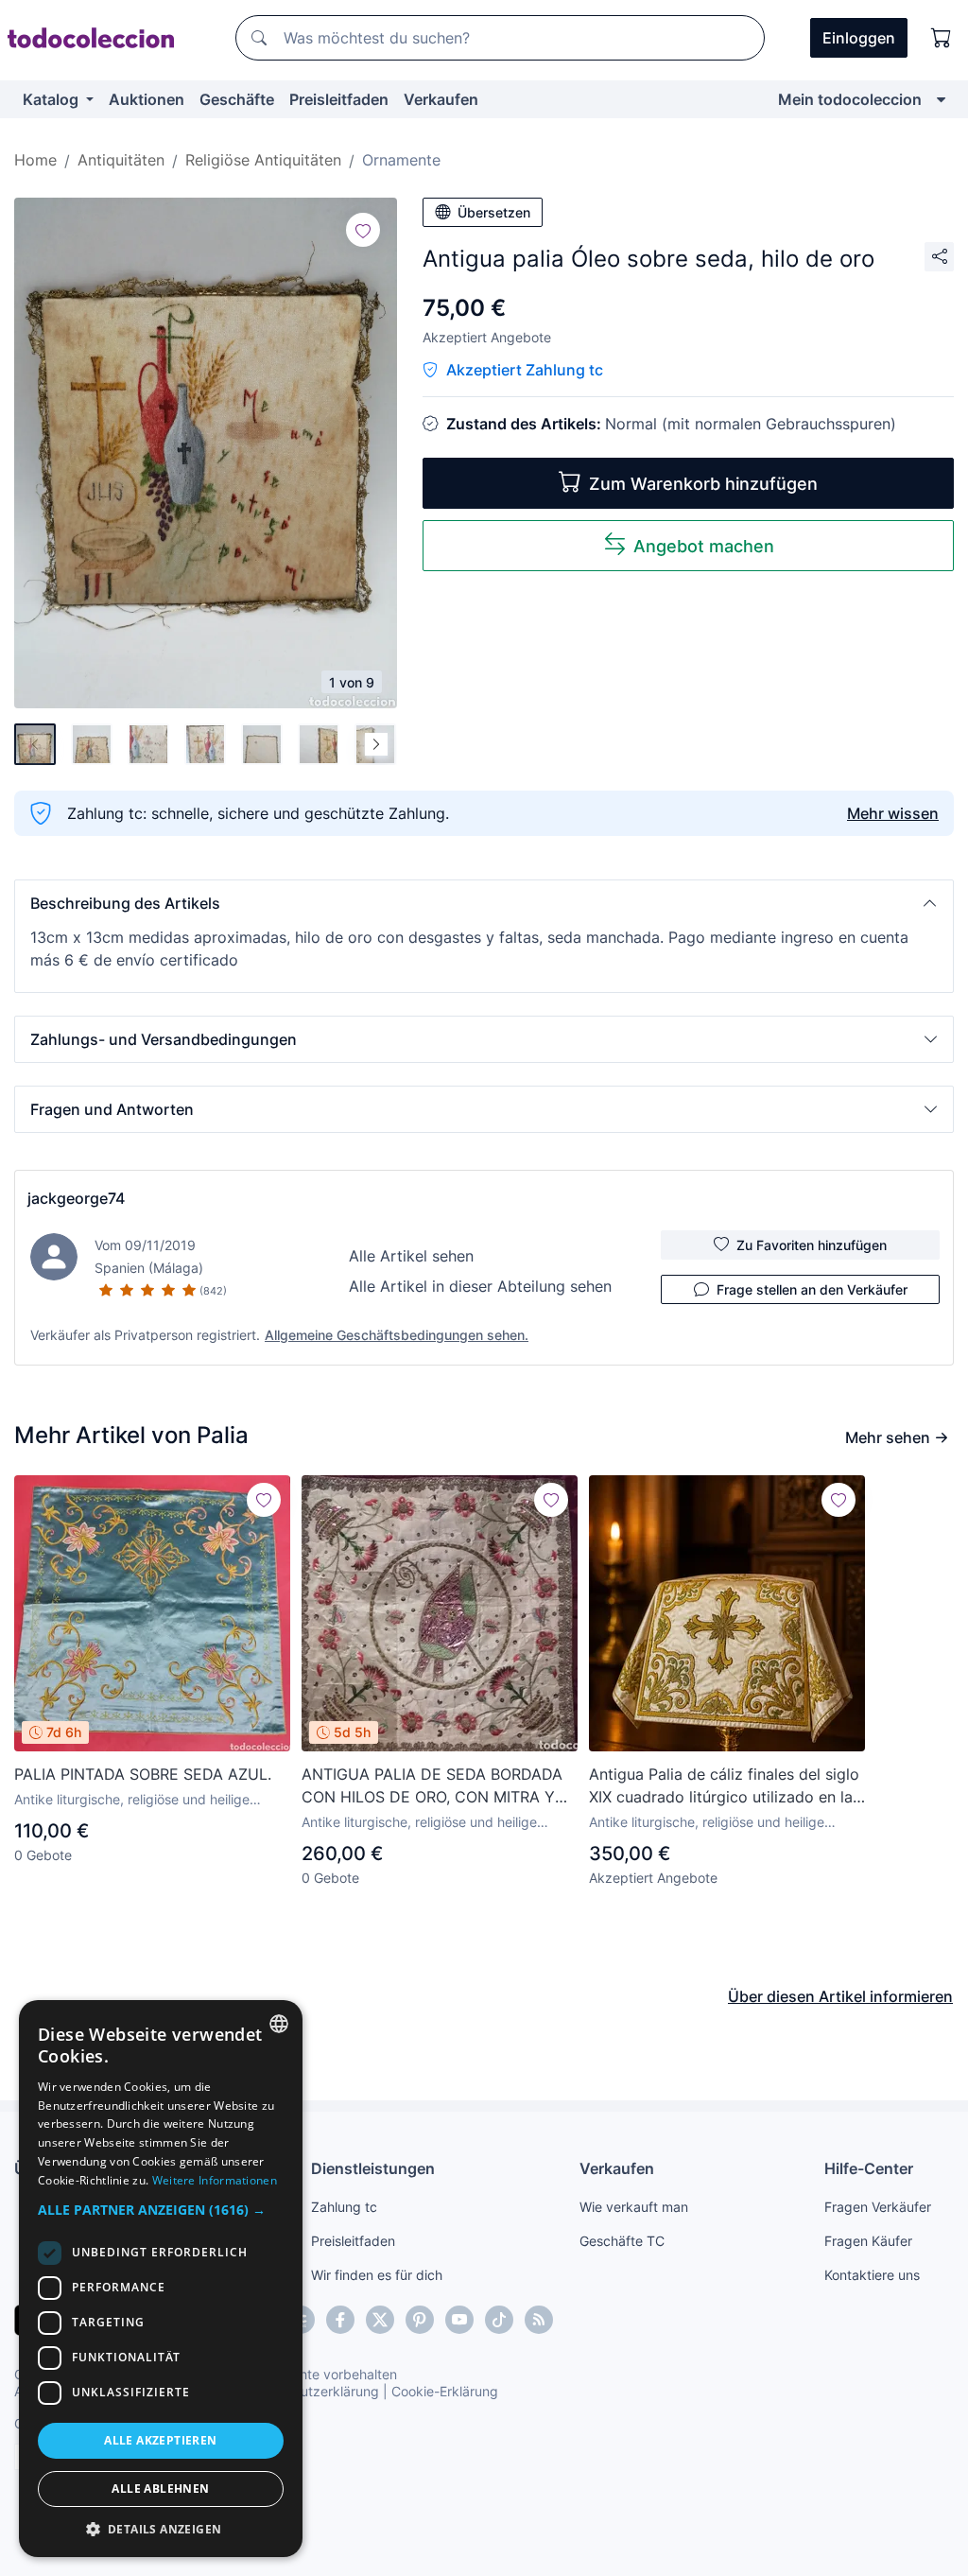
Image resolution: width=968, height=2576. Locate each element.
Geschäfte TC (622, 2241)
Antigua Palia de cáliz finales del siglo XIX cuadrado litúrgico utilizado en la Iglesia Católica (724, 1786)
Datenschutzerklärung (311, 2391)
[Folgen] (363, 230)
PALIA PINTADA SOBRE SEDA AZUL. (143, 1774)
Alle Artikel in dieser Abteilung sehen (480, 1286)
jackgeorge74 (76, 1198)
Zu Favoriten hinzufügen (812, 1245)
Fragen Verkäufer (878, 2207)
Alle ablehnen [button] (160, 2489)
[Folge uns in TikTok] (499, 2320)
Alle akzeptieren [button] (160, 2440)
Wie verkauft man (634, 2207)
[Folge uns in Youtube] (459, 2320)
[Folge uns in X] (380, 2320)
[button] (484, 903)
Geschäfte (237, 99)
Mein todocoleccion (850, 99)
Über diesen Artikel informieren (840, 1996)
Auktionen (147, 99)
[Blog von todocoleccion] (539, 2320)
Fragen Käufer (868, 2241)
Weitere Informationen (215, 2180)
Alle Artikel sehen (411, 1256)
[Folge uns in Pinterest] (420, 2320)
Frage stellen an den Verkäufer (812, 1289)
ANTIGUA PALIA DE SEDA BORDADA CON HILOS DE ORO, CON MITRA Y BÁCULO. (432, 1786)
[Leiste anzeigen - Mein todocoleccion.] (941, 99)
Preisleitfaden (339, 99)
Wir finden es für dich (377, 2275)
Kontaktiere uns (872, 2275)
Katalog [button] (52, 99)
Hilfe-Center (869, 2168)
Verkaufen (441, 99)
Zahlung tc (344, 2207)
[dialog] (161, 2279)
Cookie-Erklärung (445, 2391)
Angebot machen (704, 546)
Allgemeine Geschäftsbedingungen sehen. (397, 1335)
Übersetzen (494, 212)
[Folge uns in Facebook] (340, 2320)
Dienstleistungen (373, 2168)
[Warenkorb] (942, 38)
